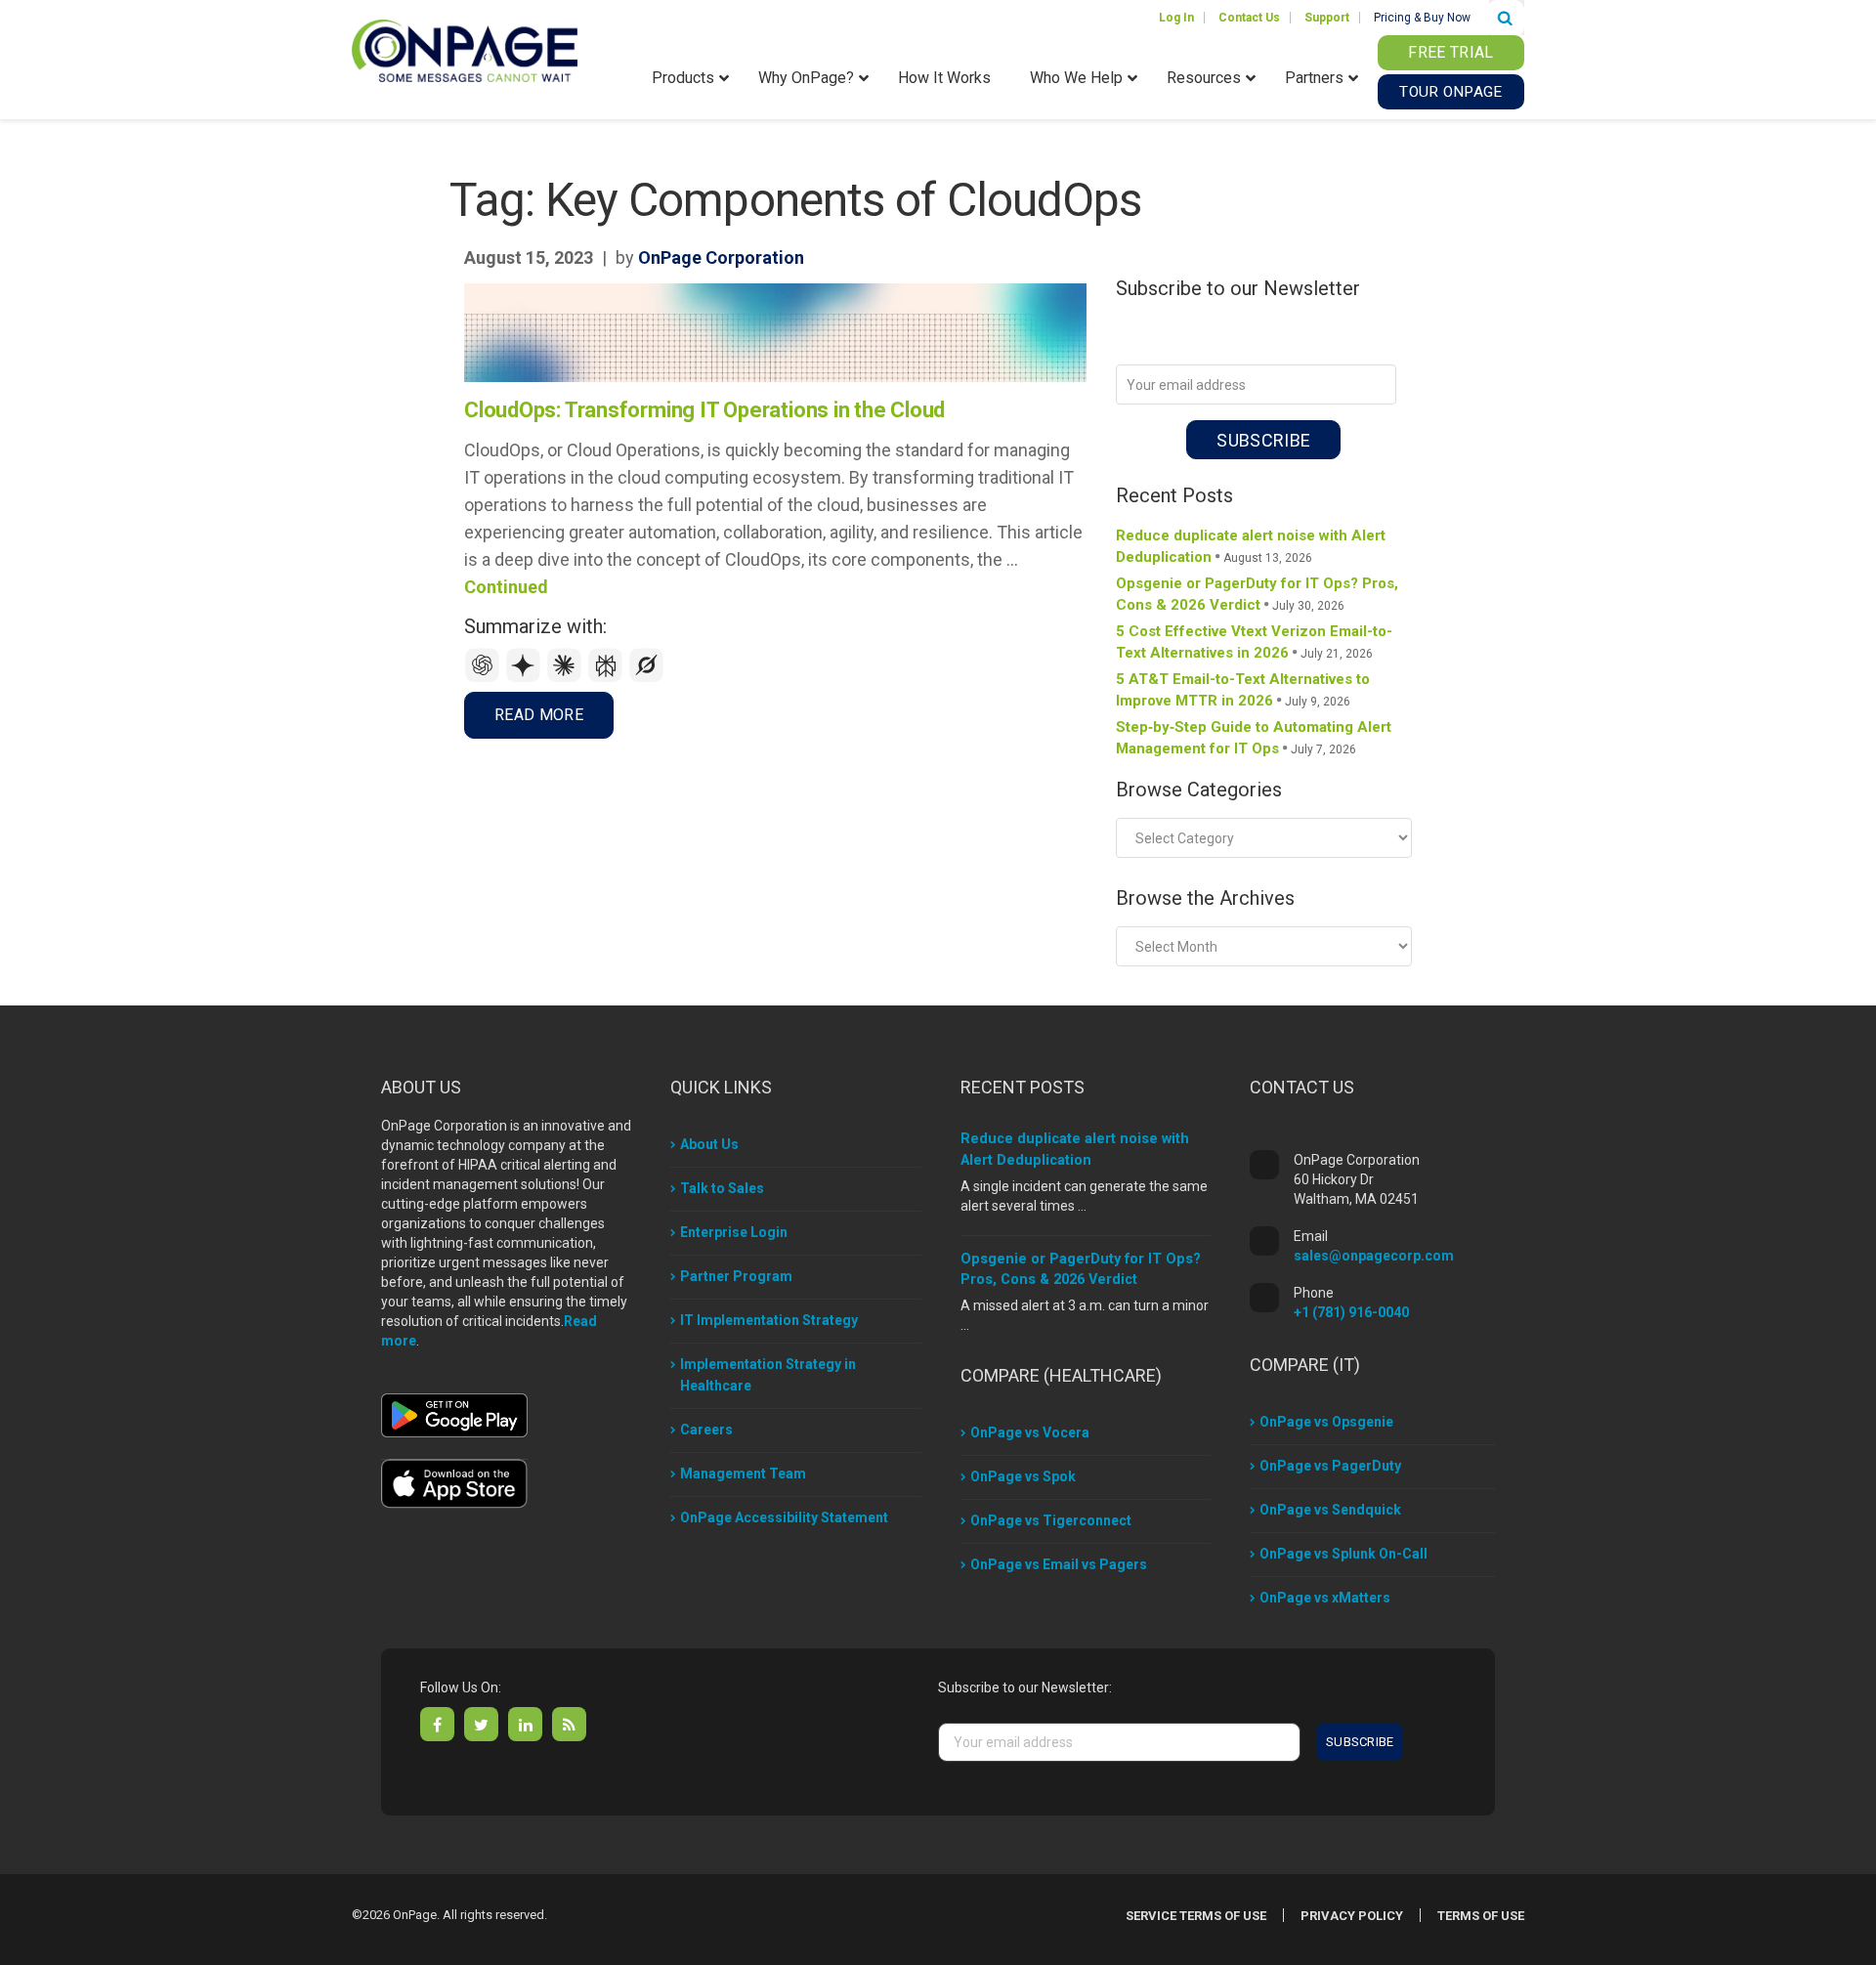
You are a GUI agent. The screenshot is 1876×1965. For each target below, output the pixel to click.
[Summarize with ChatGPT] (485, 678)
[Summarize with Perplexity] (608, 678)
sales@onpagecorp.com (1374, 1256)
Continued (506, 587)
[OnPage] (465, 49)
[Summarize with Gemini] (526, 678)
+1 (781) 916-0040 (1351, 1312)
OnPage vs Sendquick (1330, 1510)
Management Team (743, 1474)
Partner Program (736, 1276)
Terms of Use (1481, 1916)
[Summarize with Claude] (567, 678)
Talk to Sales (722, 1188)
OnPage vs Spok (1023, 1476)
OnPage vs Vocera (1030, 1432)
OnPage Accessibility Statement (784, 1517)
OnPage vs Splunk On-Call (1343, 1554)
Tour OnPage (1450, 92)
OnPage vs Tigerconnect (1051, 1520)
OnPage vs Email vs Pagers (1059, 1564)
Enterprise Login (734, 1232)
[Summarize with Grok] (647, 678)
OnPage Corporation (721, 257)
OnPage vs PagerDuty (1330, 1466)
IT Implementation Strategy (769, 1320)
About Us (709, 1144)
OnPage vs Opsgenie (1326, 1422)
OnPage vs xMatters (1325, 1598)
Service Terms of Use (1196, 1916)
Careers (706, 1430)
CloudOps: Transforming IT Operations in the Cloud (704, 410)
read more (539, 715)
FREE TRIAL (1450, 52)
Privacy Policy (1352, 1916)
